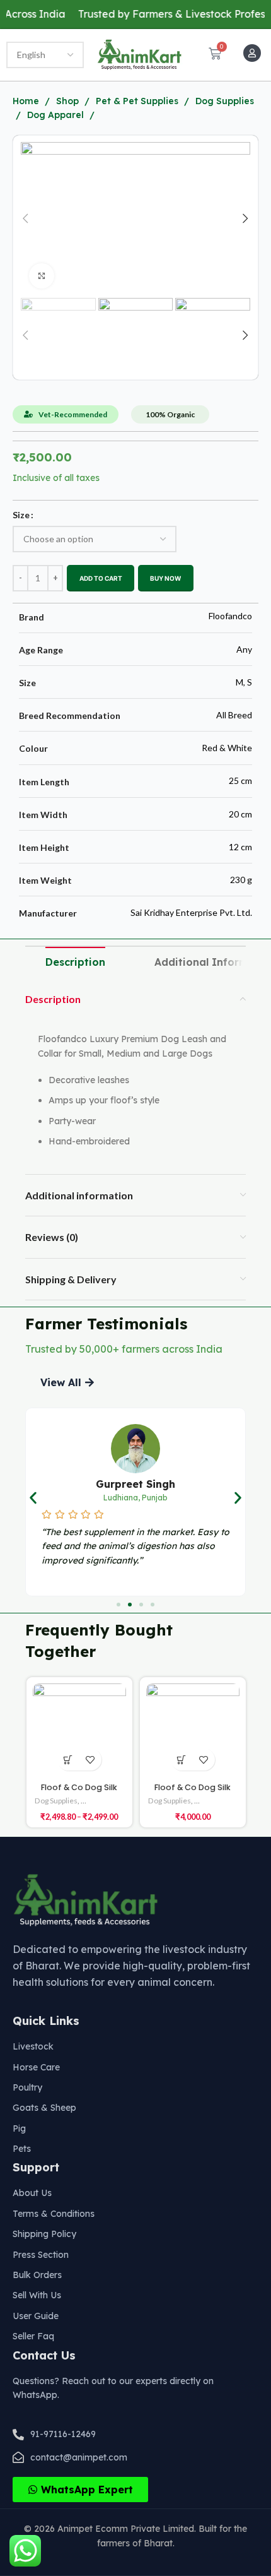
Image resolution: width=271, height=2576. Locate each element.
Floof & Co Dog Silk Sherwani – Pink (79, 1793)
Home (27, 101)
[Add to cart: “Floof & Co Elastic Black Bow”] (182, 1753)
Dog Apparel (57, 115)
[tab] (75, 963)
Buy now (165, 578)
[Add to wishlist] (90, 1760)
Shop (69, 101)
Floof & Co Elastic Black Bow (193, 1786)
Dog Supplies (56, 1801)
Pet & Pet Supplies (138, 101)
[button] (67, 1382)
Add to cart (101, 578)
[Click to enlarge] (42, 276)
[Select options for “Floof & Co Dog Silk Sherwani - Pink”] (68, 1760)
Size (21, 515)
